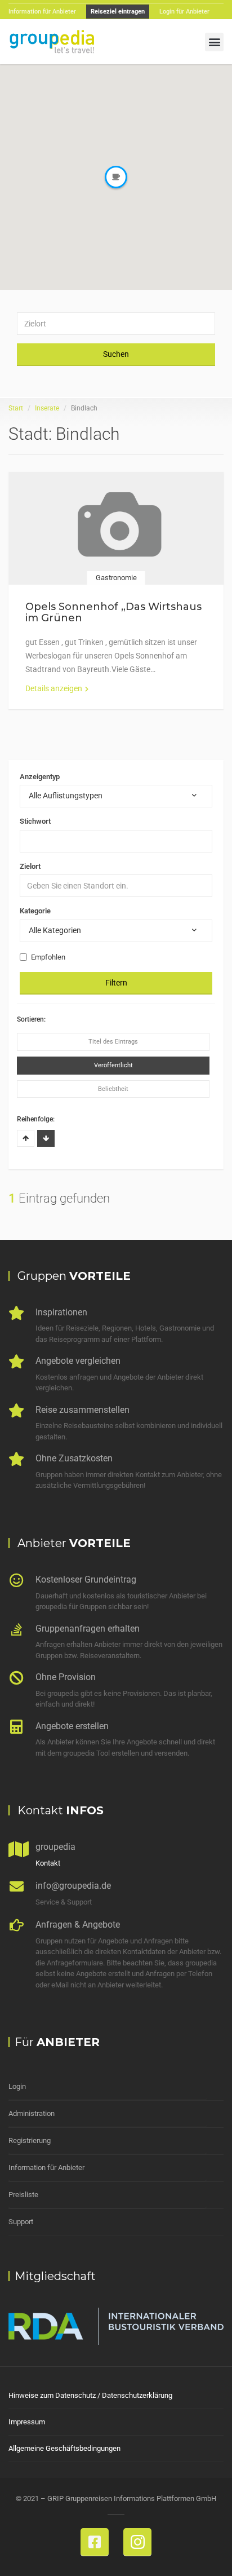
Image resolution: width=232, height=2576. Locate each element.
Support (21, 2222)
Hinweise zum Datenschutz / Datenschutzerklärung (90, 2395)
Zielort (30, 866)
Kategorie (35, 911)
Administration (32, 2113)
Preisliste (23, 2195)
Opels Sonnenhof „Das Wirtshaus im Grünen (113, 612)
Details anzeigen (54, 688)
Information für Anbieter (46, 2168)
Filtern (116, 983)
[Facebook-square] (95, 2542)
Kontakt (48, 1863)
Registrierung (30, 2140)
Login (17, 2086)
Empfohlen (48, 957)
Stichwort (35, 821)
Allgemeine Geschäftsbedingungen (64, 2448)
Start (16, 408)
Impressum (27, 2422)
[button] (214, 42)
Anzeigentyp (40, 777)
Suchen (116, 354)
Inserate (47, 408)
